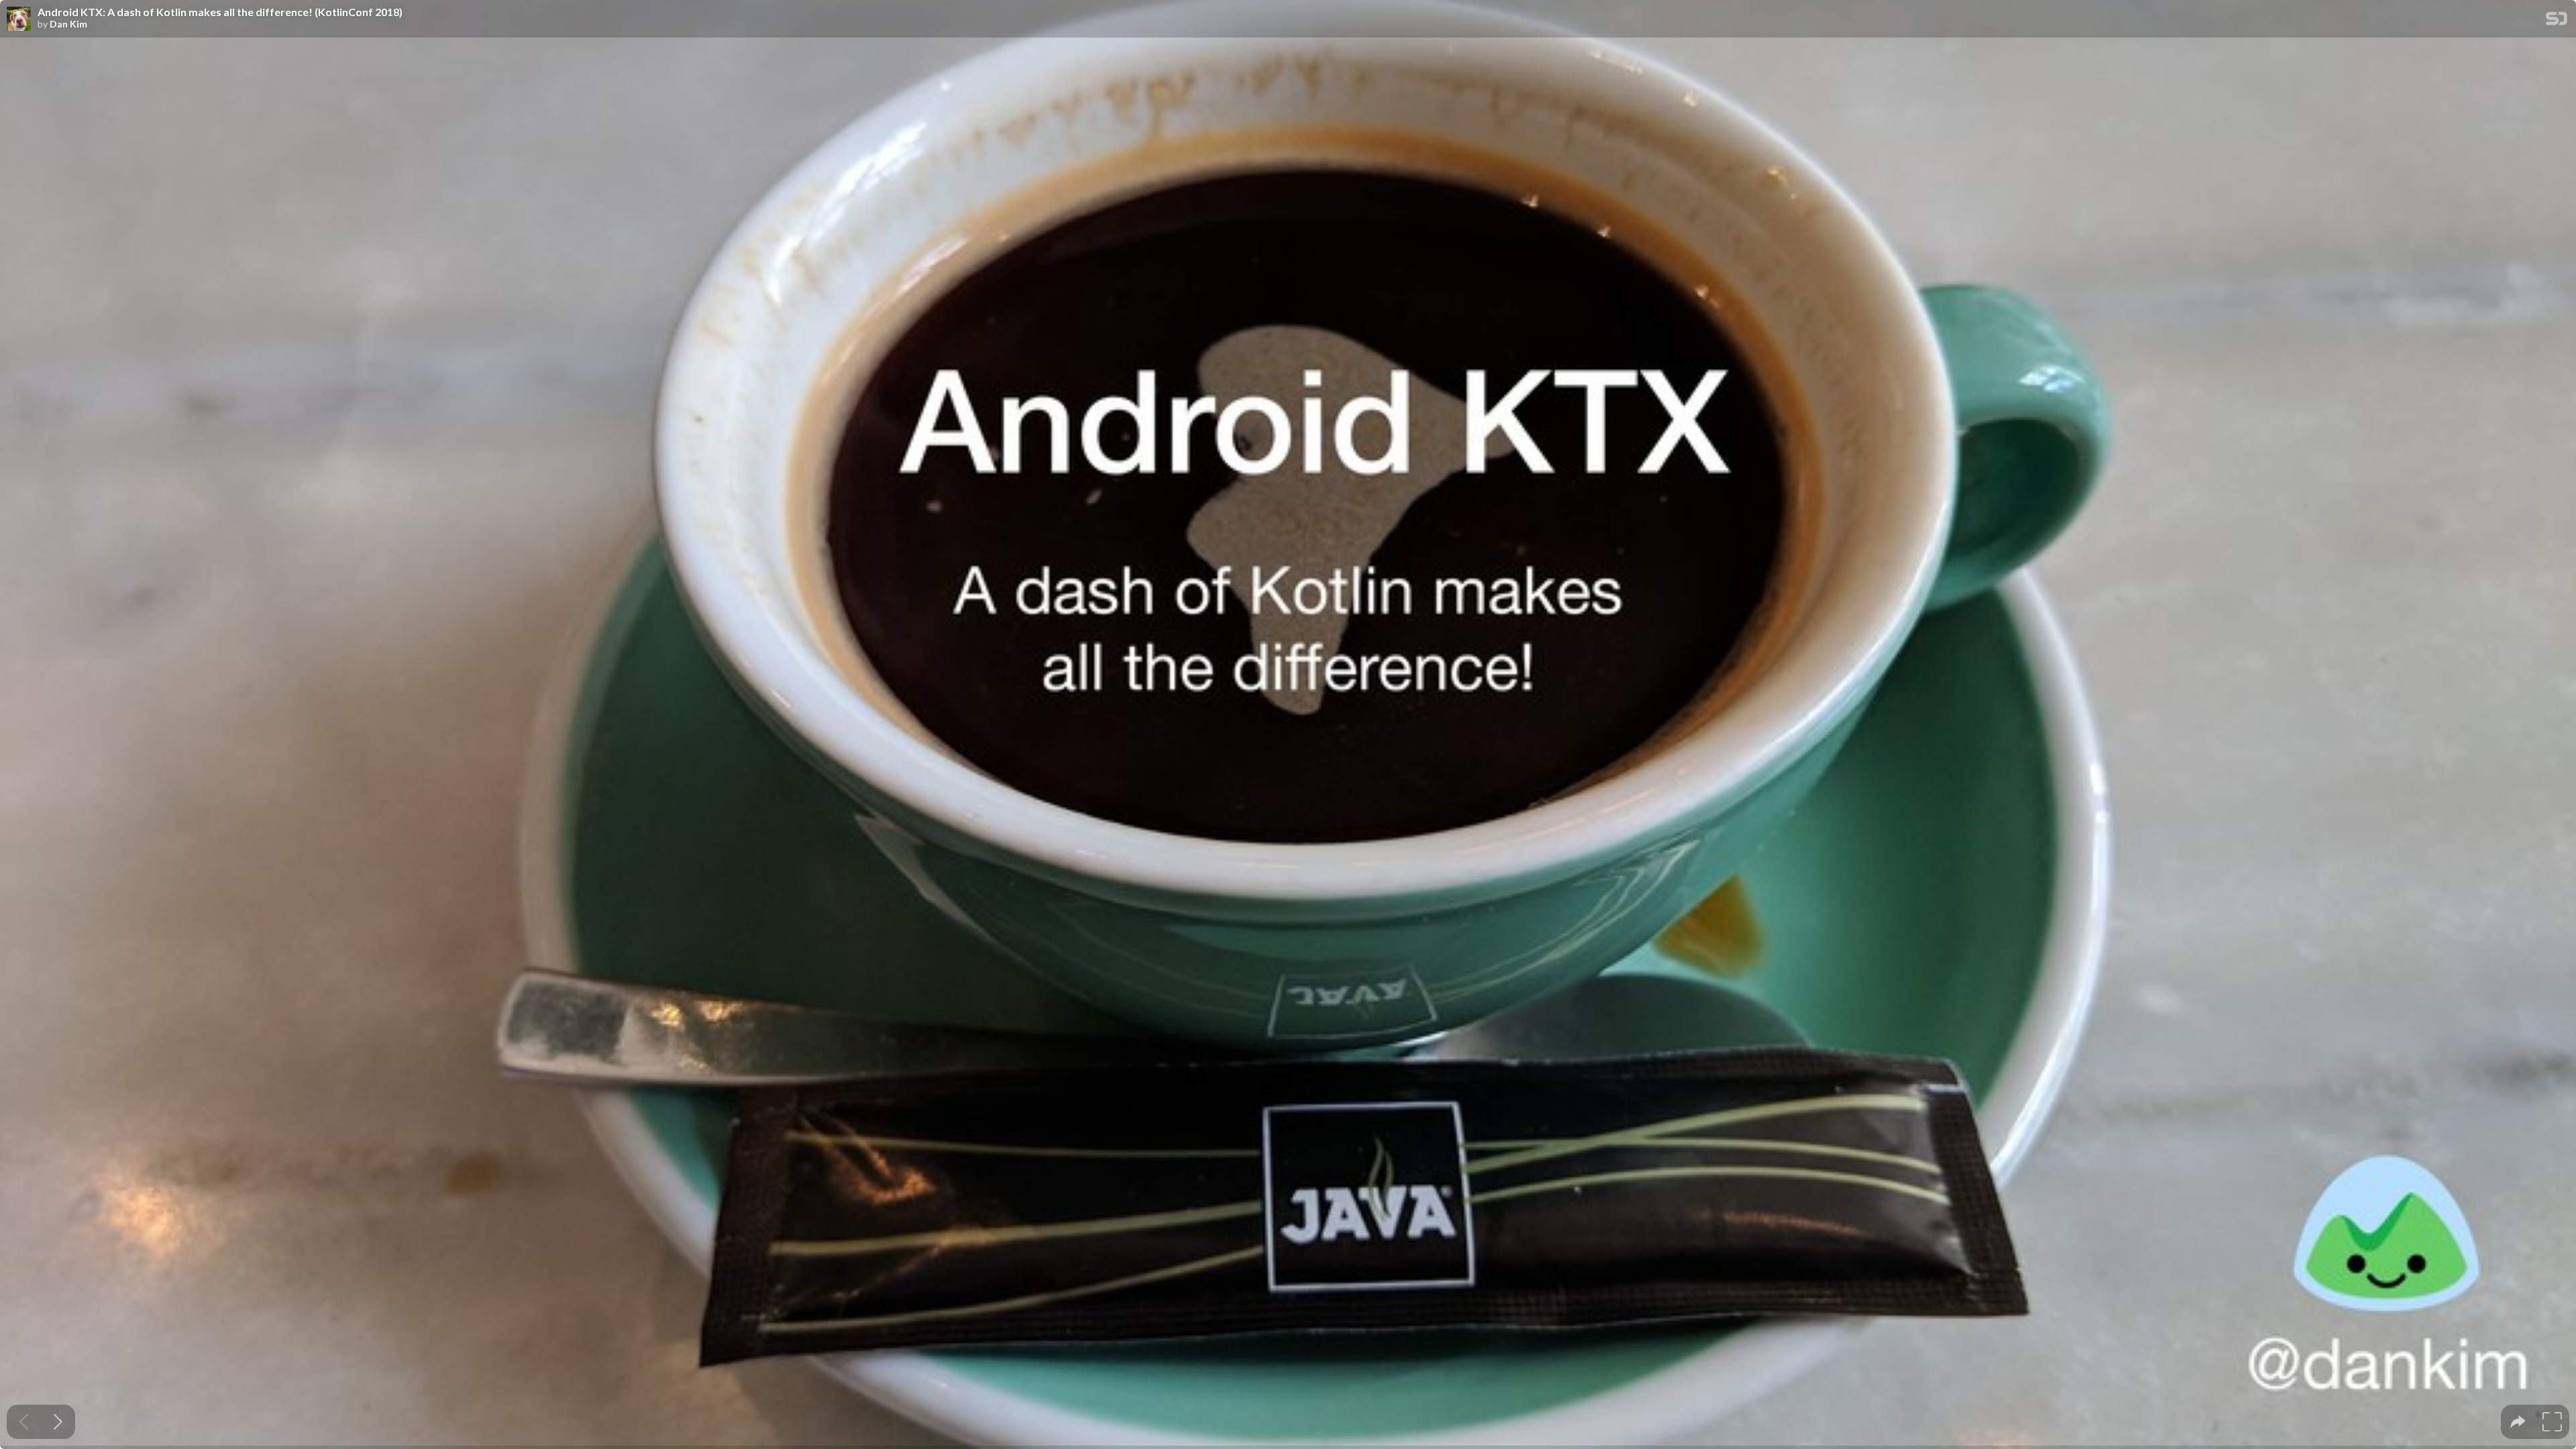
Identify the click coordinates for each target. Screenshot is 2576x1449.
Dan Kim (68, 24)
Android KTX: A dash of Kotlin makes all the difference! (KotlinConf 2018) (220, 12)
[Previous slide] (24, 1422)
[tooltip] (2518, 1422)
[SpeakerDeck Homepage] (2557, 21)
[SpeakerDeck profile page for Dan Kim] (19, 19)
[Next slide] (58, 1422)
